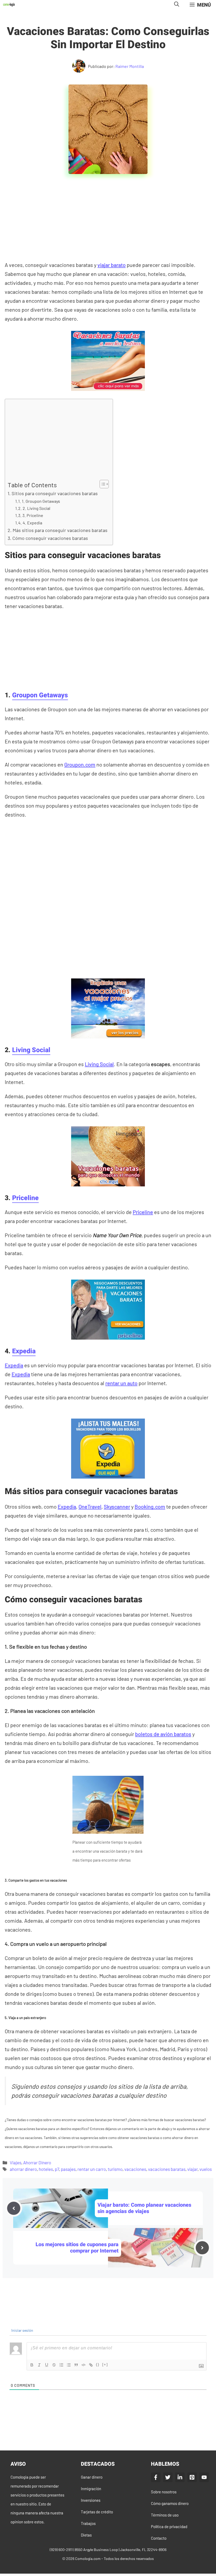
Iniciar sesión (22, 2330)
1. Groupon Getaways (41, 501)
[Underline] (47, 2365)
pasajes (68, 2169)
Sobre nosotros (164, 2492)
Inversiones (91, 2500)
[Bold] (32, 2365)
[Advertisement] (109, 221)
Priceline (25, 1198)
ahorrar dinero (23, 2169)
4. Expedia (32, 523)
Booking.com (150, 1506)
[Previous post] (14, 2208)
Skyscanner (117, 1506)
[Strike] (54, 2365)
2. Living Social (36, 508)
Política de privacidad (169, 2527)
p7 (57, 2169)
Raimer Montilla (130, 66)
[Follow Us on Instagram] (192, 2477)
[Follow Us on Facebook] (156, 2477)
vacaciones (135, 2169)
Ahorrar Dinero (37, 2162)
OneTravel (90, 1506)
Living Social (31, 1050)
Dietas (86, 2535)
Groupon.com (80, 764)
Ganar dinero (92, 2477)
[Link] (91, 2365)
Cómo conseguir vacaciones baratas (50, 538)
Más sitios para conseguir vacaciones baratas (60, 530)
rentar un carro (92, 2169)
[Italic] (39, 2365)
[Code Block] (84, 2365)
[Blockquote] (76, 2365)
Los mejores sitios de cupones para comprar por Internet (77, 2248)
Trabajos (88, 2523)
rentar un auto (121, 1383)
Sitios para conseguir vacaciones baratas (55, 493)
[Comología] (9, 5)
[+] (105, 2364)
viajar (192, 2169)
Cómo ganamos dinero (170, 2503)
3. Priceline (33, 515)
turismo (115, 2169)
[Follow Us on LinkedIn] (180, 2477)
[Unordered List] (69, 2365)
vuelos (206, 2169)
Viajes (16, 2162)
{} (98, 2364)
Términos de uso (165, 2515)
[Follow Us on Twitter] (168, 2477)
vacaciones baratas (167, 2169)
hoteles (46, 2169)
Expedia (24, 1351)
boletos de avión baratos (163, 1734)
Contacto (159, 2538)
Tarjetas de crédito (97, 2512)
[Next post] (202, 2248)
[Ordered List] (61, 2365)
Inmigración (91, 2489)
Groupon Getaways (40, 695)
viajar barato (112, 265)
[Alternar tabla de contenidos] (102, 484)
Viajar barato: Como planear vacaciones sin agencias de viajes (144, 2208)
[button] (177, 5)
